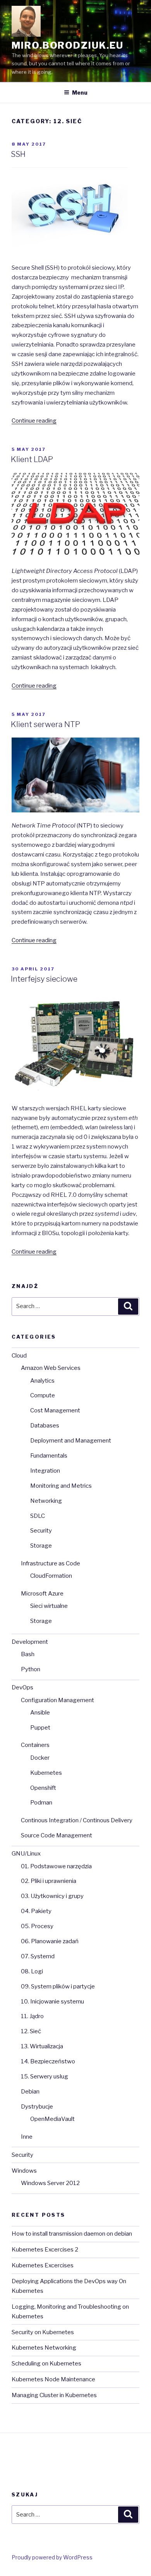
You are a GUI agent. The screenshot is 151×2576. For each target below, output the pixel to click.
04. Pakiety (36, 1911)
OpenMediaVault (52, 2119)
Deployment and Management (71, 1441)
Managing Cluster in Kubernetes (54, 2395)
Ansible (40, 1713)
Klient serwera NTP (45, 724)
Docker (40, 1758)
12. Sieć (31, 2031)
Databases (45, 1426)
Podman (41, 1803)
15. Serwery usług (45, 2076)
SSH (18, 154)
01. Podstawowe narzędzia (56, 1866)
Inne (27, 2137)
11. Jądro (32, 2016)
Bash (28, 1654)
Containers (35, 1745)
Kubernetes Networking (44, 2348)
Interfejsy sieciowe (44, 979)
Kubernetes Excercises (43, 2265)
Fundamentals (49, 1456)
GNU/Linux (26, 1854)
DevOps (22, 1687)
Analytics (42, 1381)
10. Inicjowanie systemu (52, 2002)
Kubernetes (46, 1773)
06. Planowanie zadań (50, 1941)
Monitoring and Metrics (61, 1486)
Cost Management (55, 1410)
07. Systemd (38, 1956)
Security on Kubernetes (43, 2332)
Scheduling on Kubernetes (46, 2364)
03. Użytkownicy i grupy (52, 1896)
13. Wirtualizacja (42, 2046)
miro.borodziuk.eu (68, 45)
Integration (45, 1471)
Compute (43, 1395)
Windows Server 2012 (50, 2183)
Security (41, 1531)
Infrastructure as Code (51, 1563)
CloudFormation (51, 1576)
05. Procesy (37, 1926)
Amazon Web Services (51, 1368)
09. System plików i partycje (58, 1986)
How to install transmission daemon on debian (72, 2234)
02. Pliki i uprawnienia (49, 1881)
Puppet (40, 1728)
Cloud (19, 1356)
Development (30, 1642)
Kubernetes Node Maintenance (53, 2379)
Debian (30, 2092)
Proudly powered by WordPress (52, 2557)
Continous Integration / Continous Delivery (77, 1820)
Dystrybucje (37, 2107)
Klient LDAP (32, 459)
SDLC (38, 1516)
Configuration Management (57, 1700)
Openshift (43, 1788)
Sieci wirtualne (49, 1606)
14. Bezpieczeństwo (48, 2061)
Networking (46, 1501)
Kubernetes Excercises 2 (45, 2250)
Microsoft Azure (42, 1594)
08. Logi (32, 1971)
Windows (24, 2171)
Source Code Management (57, 1835)
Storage (41, 1546)
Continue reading (34, 421)
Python (31, 1669)
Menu (80, 93)
